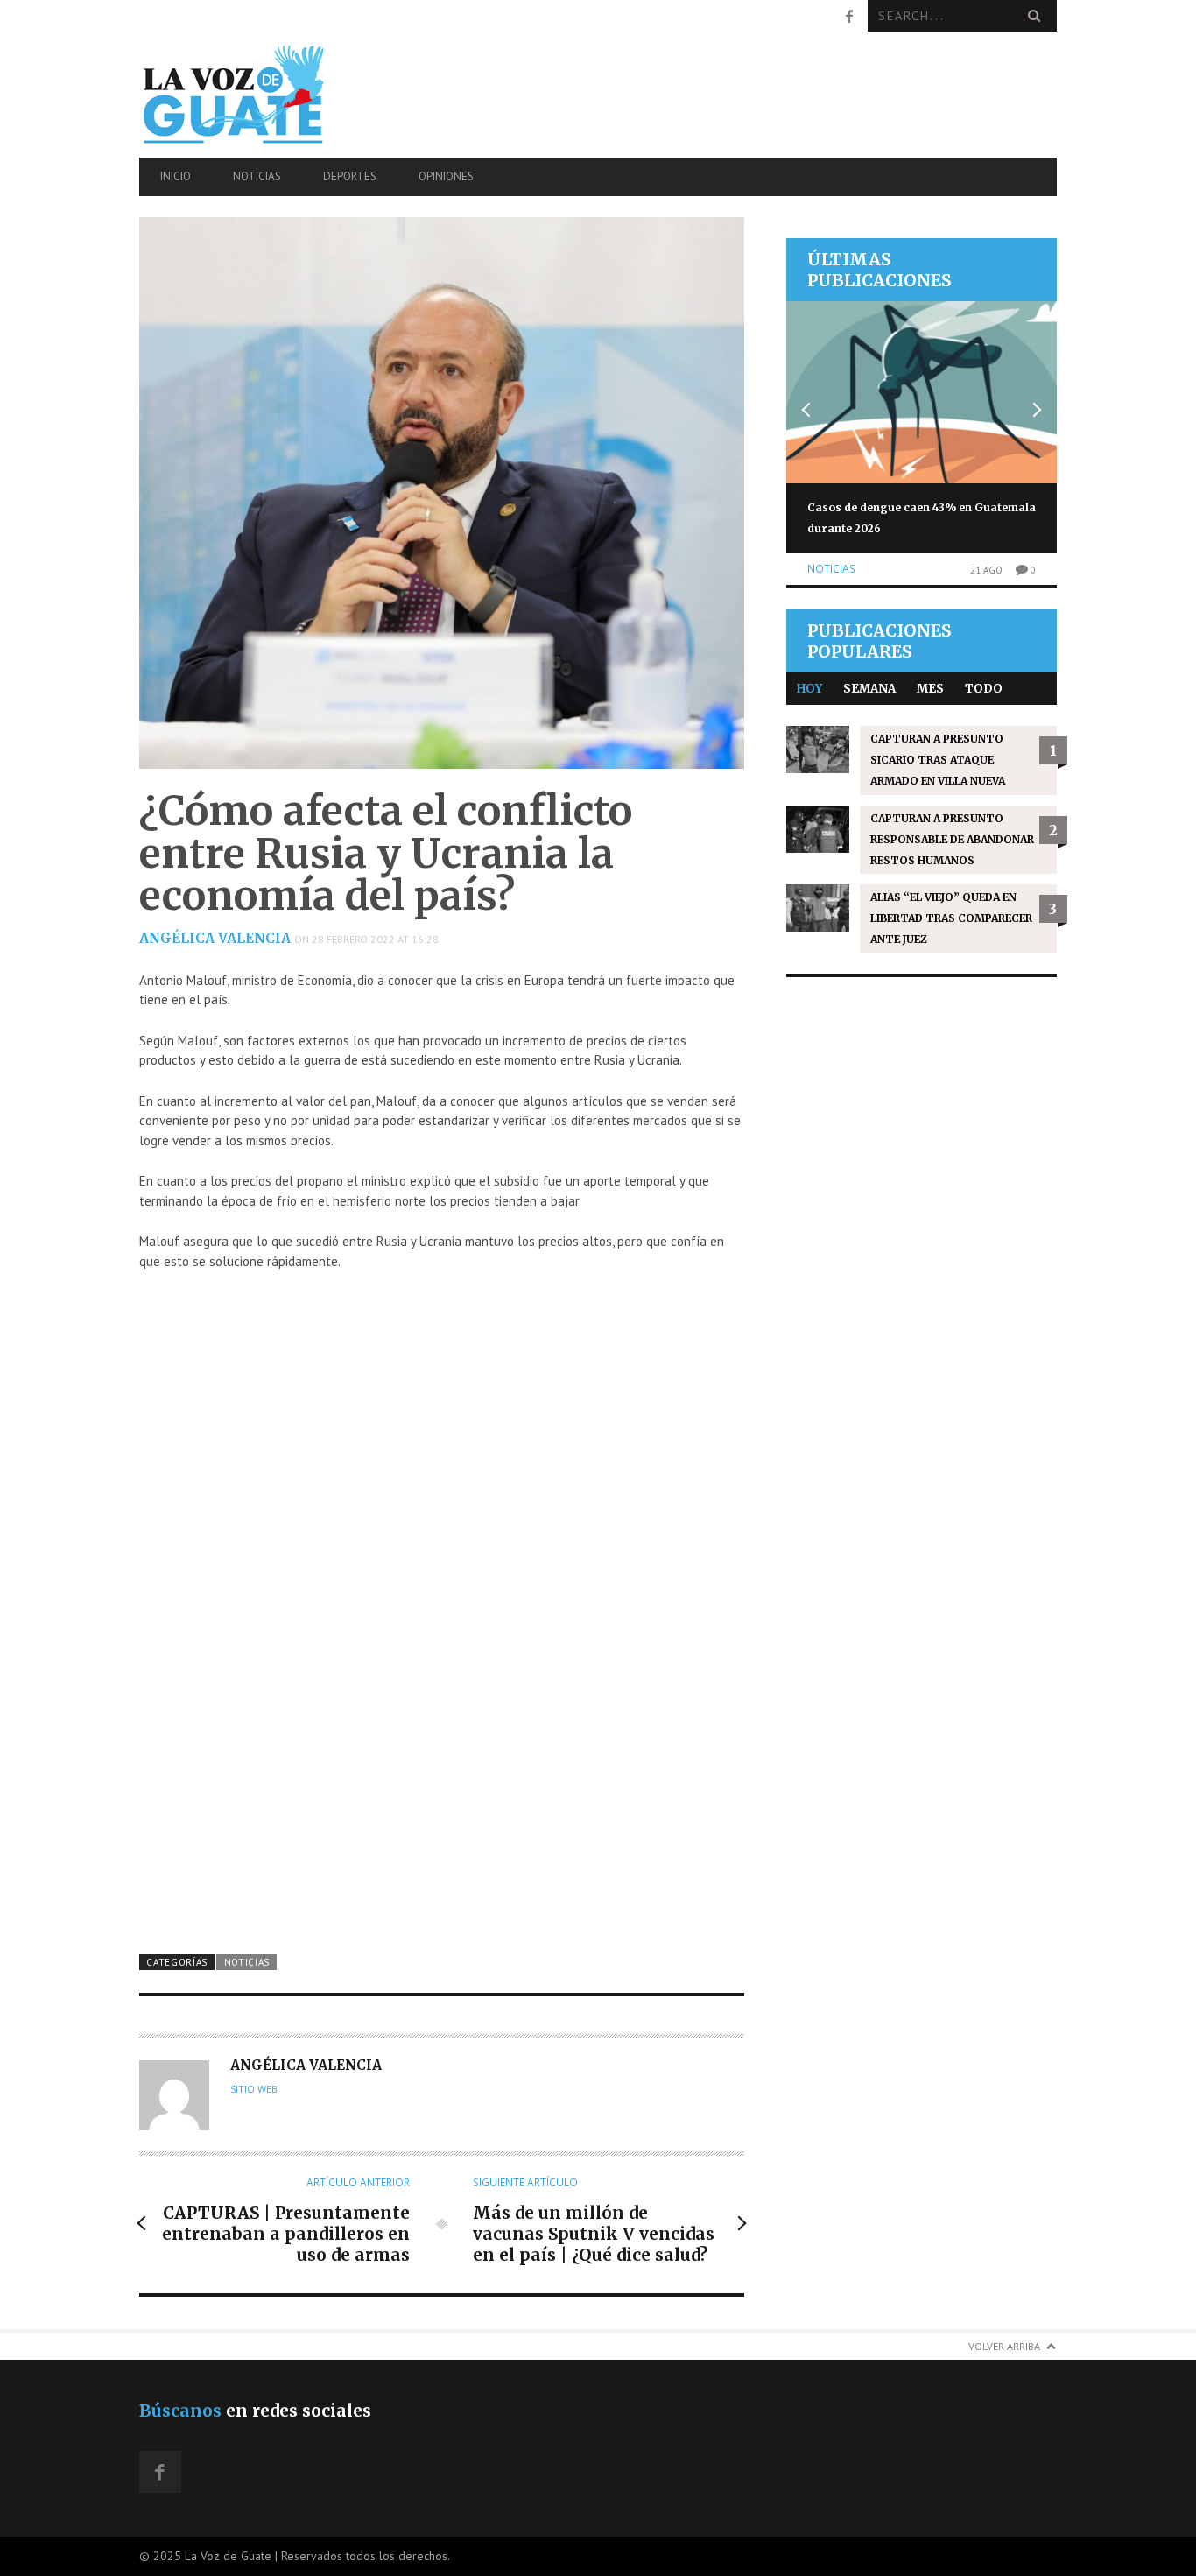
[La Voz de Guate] (277, 94)
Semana (869, 689)
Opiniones (446, 176)
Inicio (176, 176)
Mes (930, 689)
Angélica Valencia (215, 938)
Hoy (809, 689)
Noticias (257, 176)
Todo (984, 689)
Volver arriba (1004, 2346)
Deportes (350, 176)
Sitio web (254, 2089)
